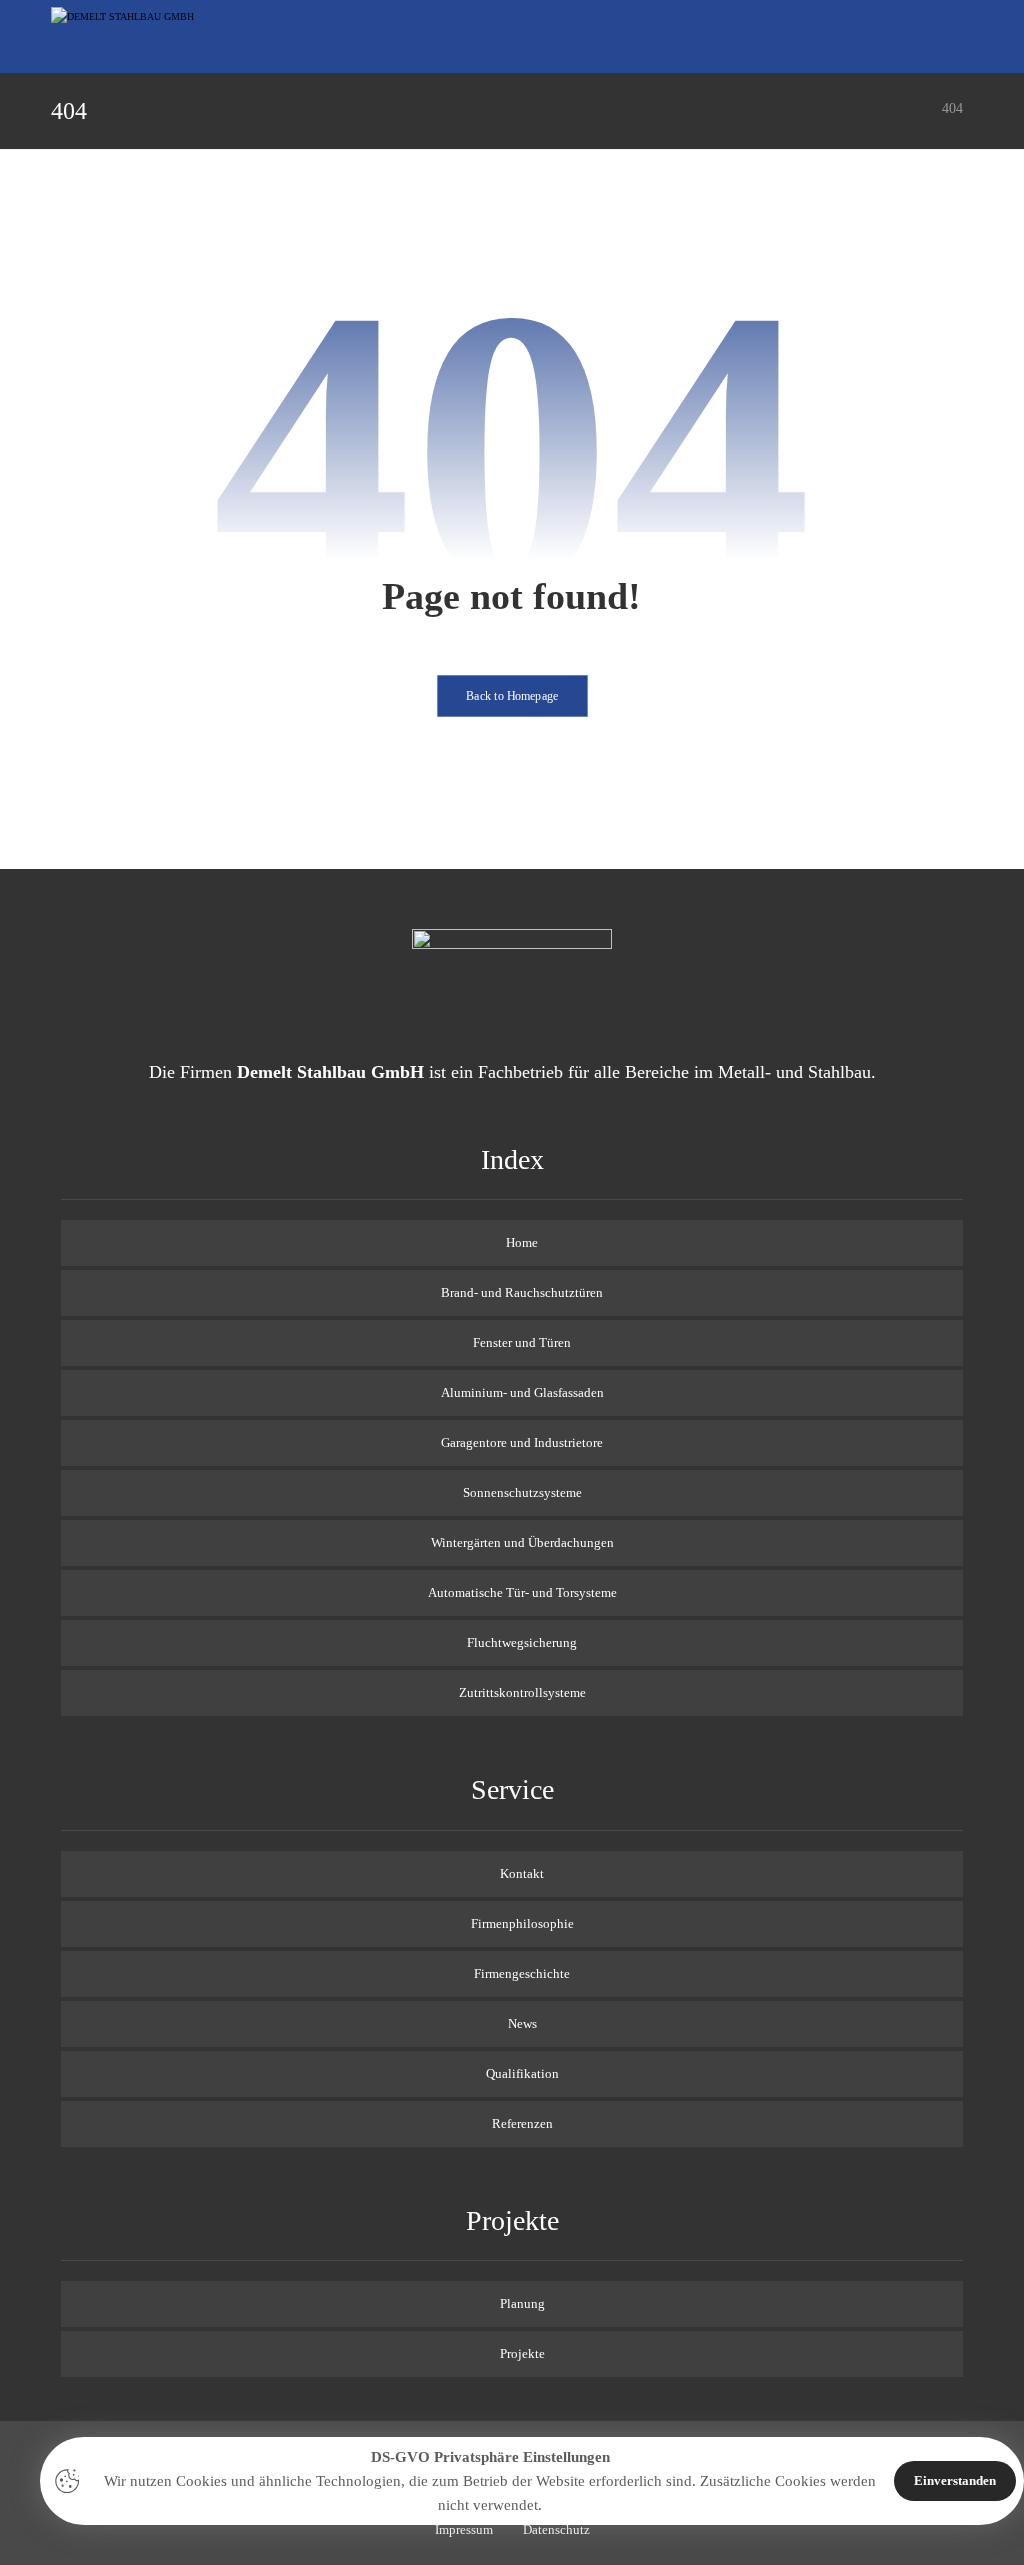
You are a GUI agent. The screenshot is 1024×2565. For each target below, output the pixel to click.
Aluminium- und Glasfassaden (522, 1392)
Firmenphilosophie (522, 1923)
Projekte (522, 2353)
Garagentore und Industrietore (522, 1442)
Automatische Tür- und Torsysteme (522, 1592)
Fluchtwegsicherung (522, 1642)
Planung (522, 2303)
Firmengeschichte (522, 1973)
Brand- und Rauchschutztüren (522, 1292)
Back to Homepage (512, 696)
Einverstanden (955, 2480)
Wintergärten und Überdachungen (522, 1542)
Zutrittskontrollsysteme (522, 1692)
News (522, 2023)
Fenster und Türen (522, 1342)
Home (522, 1242)
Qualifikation (522, 2073)
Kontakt (522, 1873)
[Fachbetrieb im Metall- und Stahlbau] (126, 35)
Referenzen (522, 2123)
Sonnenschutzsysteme (522, 1492)
